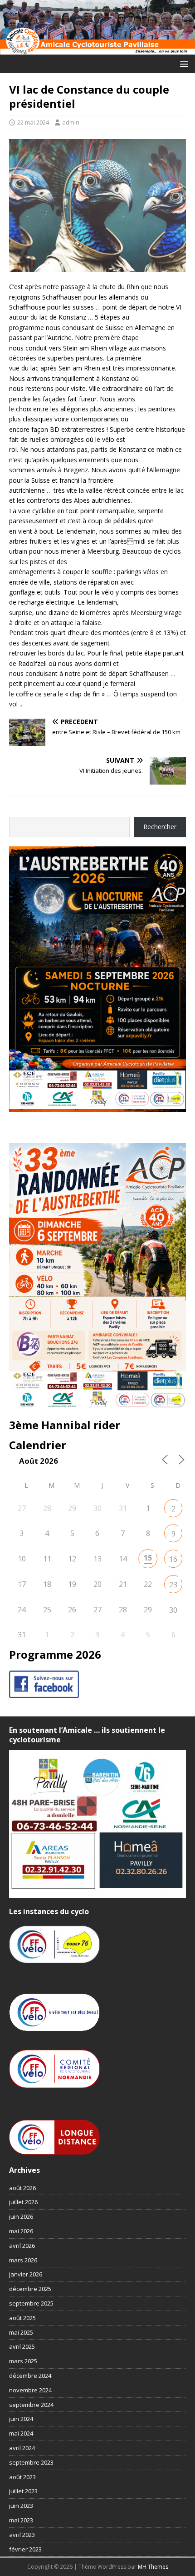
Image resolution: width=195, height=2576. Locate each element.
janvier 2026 (26, 2274)
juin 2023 (21, 2506)
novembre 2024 (30, 2390)
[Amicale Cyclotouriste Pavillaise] (97, 49)
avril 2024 (22, 2448)
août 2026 (22, 2188)
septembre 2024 (31, 2405)
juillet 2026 (23, 2202)
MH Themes (153, 2567)
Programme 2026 (55, 1654)
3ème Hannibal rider (65, 1425)
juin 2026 (21, 2216)
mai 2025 (21, 2332)
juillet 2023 (23, 2491)
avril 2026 (22, 2246)
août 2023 (22, 2477)
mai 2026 (21, 2231)
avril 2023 (22, 2535)
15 (148, 1558)
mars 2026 (23, 2260)
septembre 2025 (31, 2303)
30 (173, 1610)
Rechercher (160, 827)
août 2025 (22, 2318)
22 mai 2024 (33, 122)
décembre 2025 (30, 2289)
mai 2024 (21, 2433)
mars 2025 (23, 2361)
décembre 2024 (30, 2376)
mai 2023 (21, 2520)
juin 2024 (21, 2419)
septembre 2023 (31, 2462)
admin (71, 122)
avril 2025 (22, 2346)
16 (173, 1559)
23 (173, 1585)
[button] (183, 63)
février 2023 (25, 2549)
